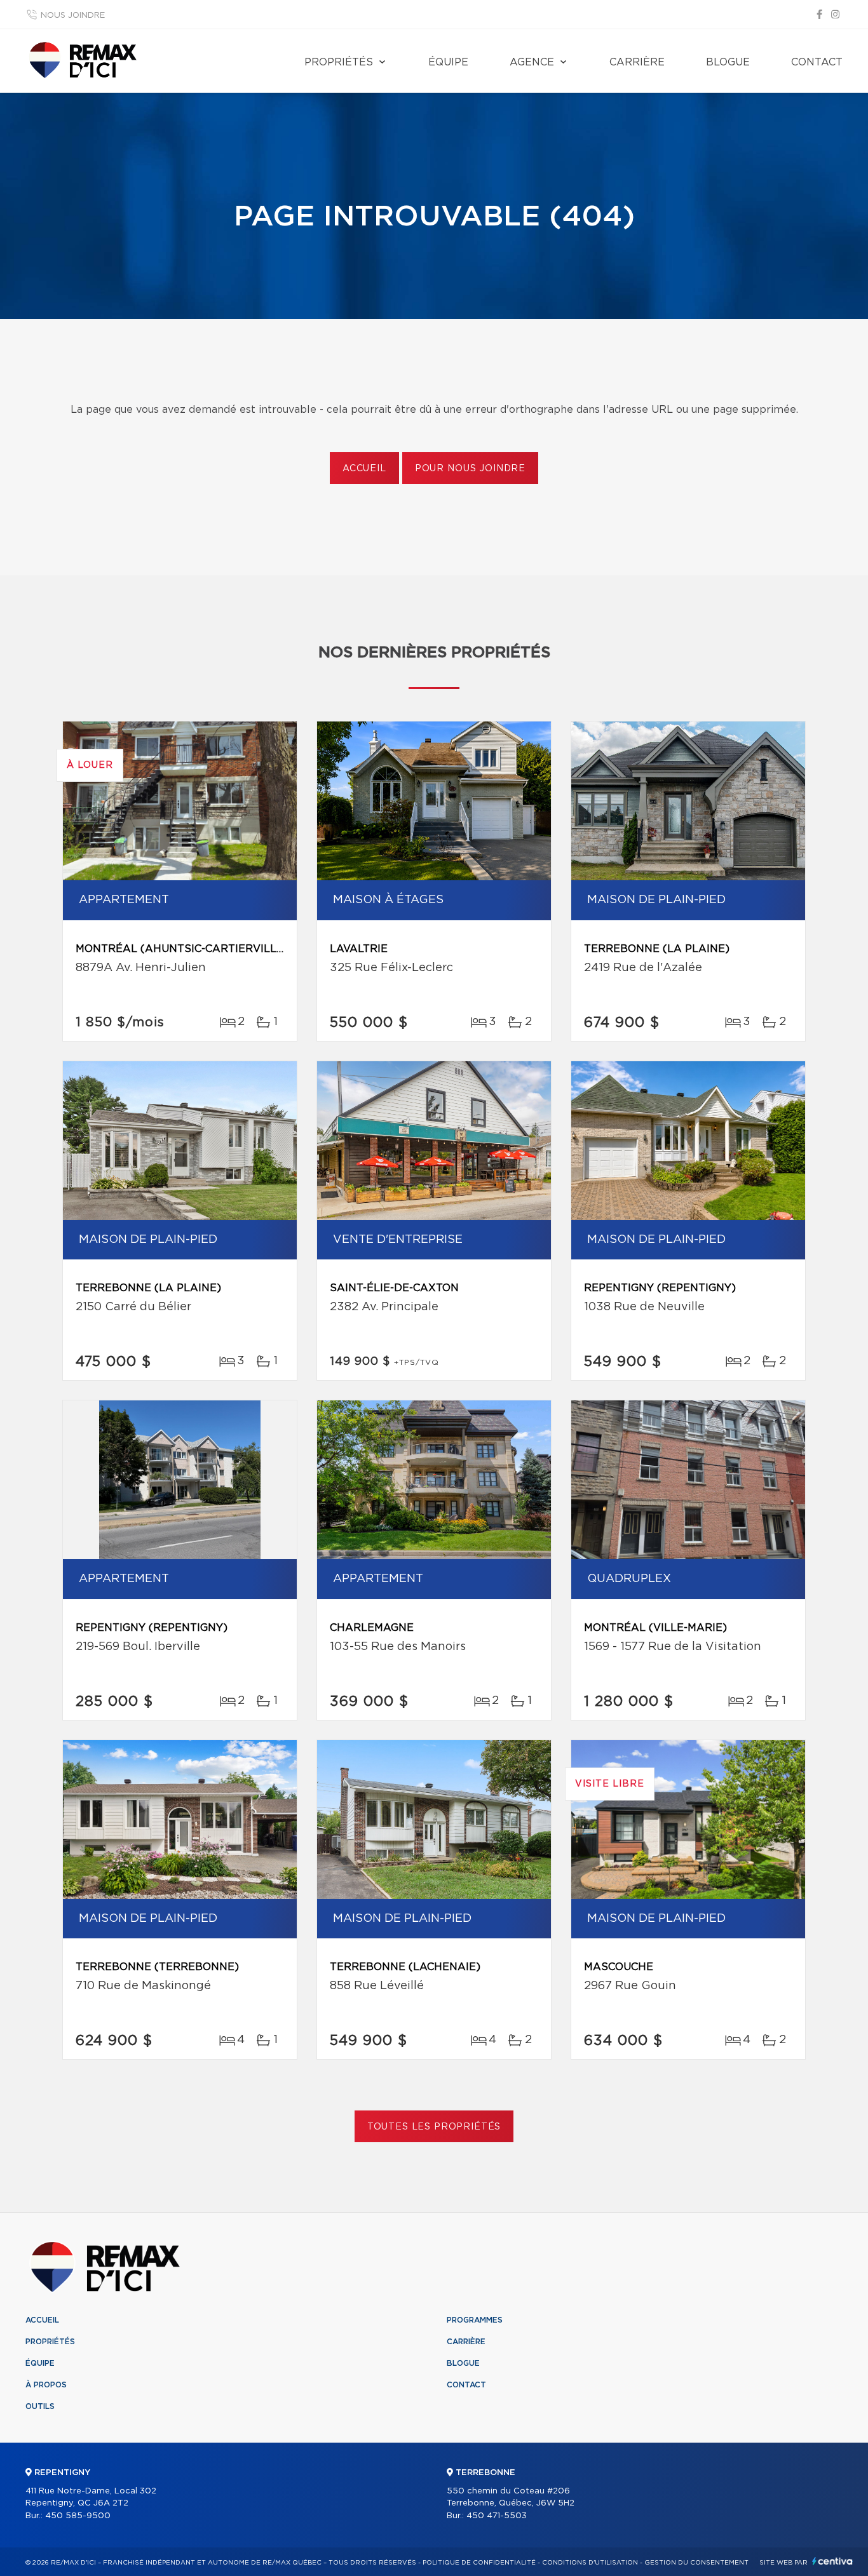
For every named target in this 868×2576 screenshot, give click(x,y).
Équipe (448, 62)
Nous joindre (73, 16)
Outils (40, 2406)
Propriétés (339, 62)
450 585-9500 (78, 2516)
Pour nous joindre (470, 469)
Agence (532, 62)
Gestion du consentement (696, 2563)
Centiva (832, 2561)
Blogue (728, 62)
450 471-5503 (497, 2516)
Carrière (637, 62)
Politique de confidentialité (479, 2563)
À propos (46, 2385)
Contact (817, 62)
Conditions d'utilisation (590, 2563)
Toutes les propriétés (434, 2127)
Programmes (475, 2320)
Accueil (364, 469)
